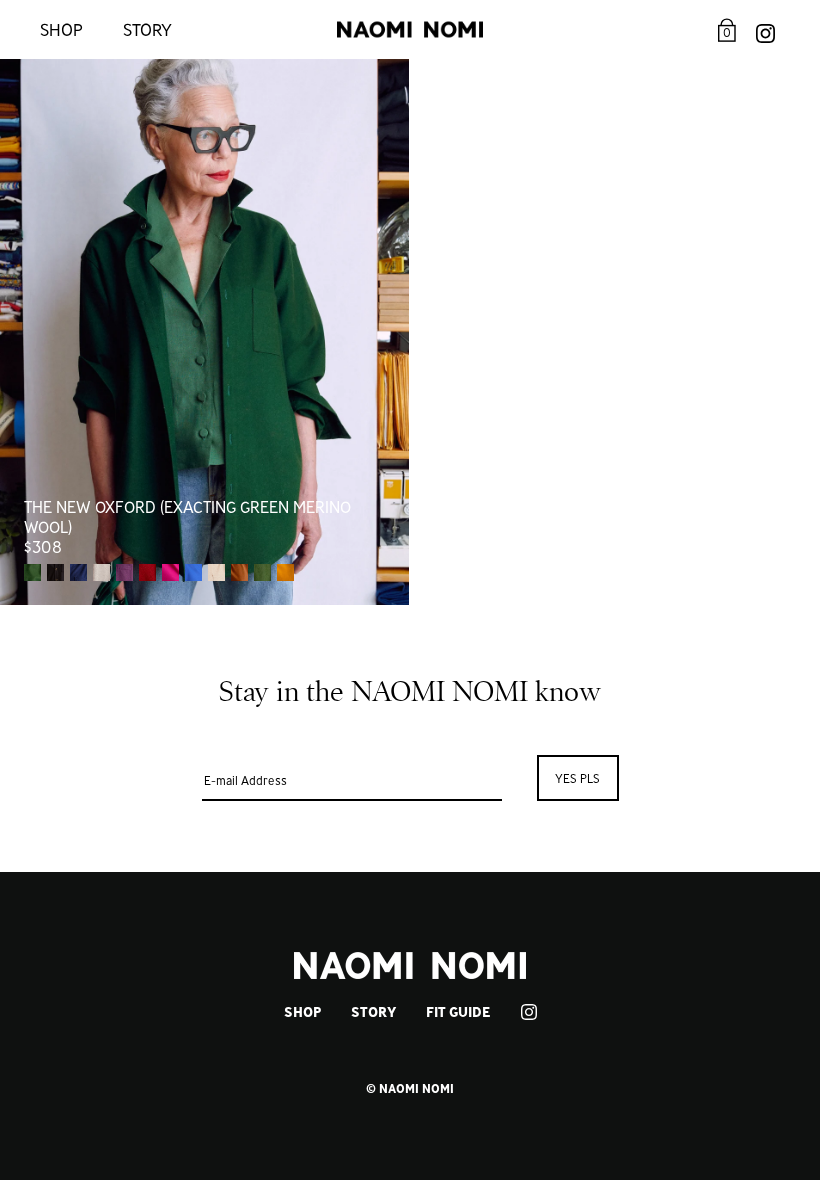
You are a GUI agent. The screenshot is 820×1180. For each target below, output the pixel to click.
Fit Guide (458, 1012)
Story (147, 29)
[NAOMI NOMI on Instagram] (765, 29)
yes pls (577, 778)
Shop (61, 29)
